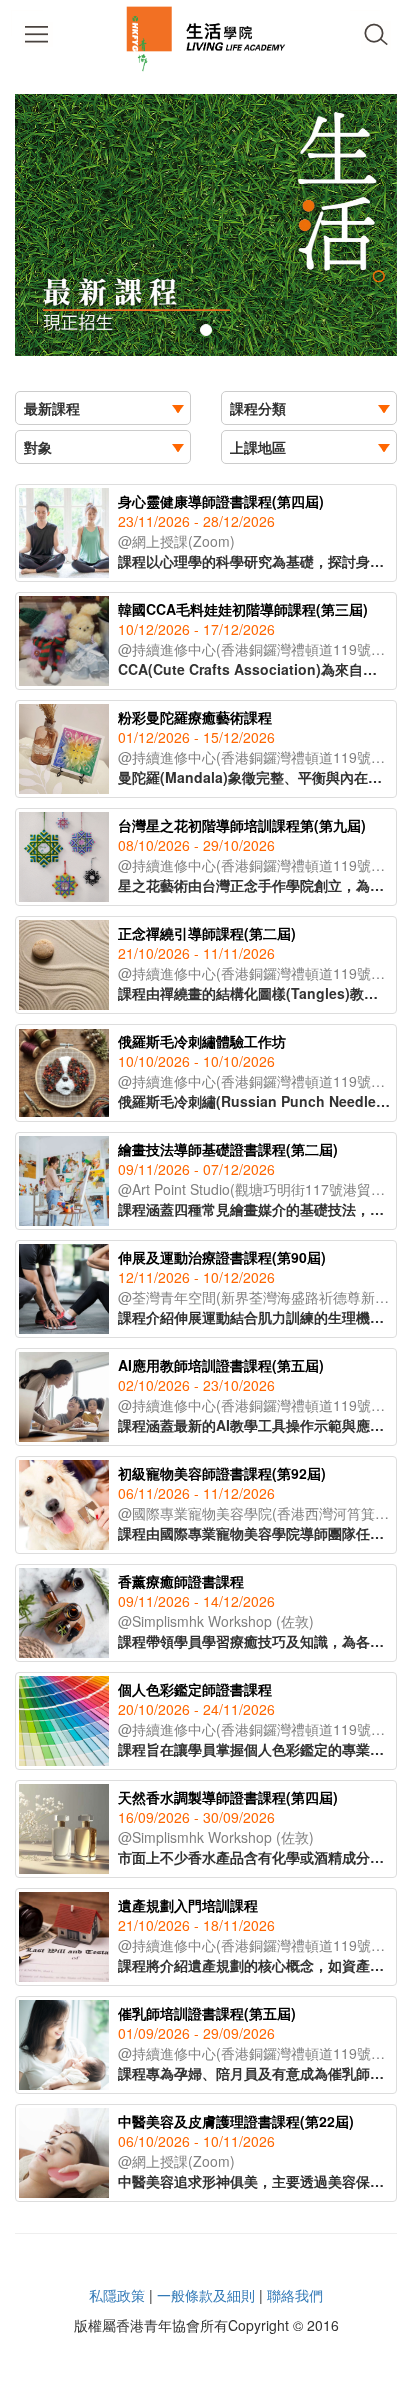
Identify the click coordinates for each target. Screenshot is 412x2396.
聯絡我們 (295, 2295)
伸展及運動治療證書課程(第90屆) (222, 1257)
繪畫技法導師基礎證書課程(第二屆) (228, 1149)
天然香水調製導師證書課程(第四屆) (228, 1797)
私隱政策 (117, 2295)
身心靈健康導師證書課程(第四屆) (221, 501)
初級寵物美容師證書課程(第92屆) (222, 1473)
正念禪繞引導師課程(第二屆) (207, 933)
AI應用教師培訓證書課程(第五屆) (221, 1365)
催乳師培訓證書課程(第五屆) (207, 2013)
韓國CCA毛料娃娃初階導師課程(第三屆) (243, 609)
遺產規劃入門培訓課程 (188, 1905)
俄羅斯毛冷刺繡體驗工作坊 (202, 1041)
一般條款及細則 (206, 2295)
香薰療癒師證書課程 (181, 1581)
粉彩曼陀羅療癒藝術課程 (195, 717)
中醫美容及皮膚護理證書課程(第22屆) (236, 2121)
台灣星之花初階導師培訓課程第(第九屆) (242, 825)
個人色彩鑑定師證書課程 (195, 1689)
